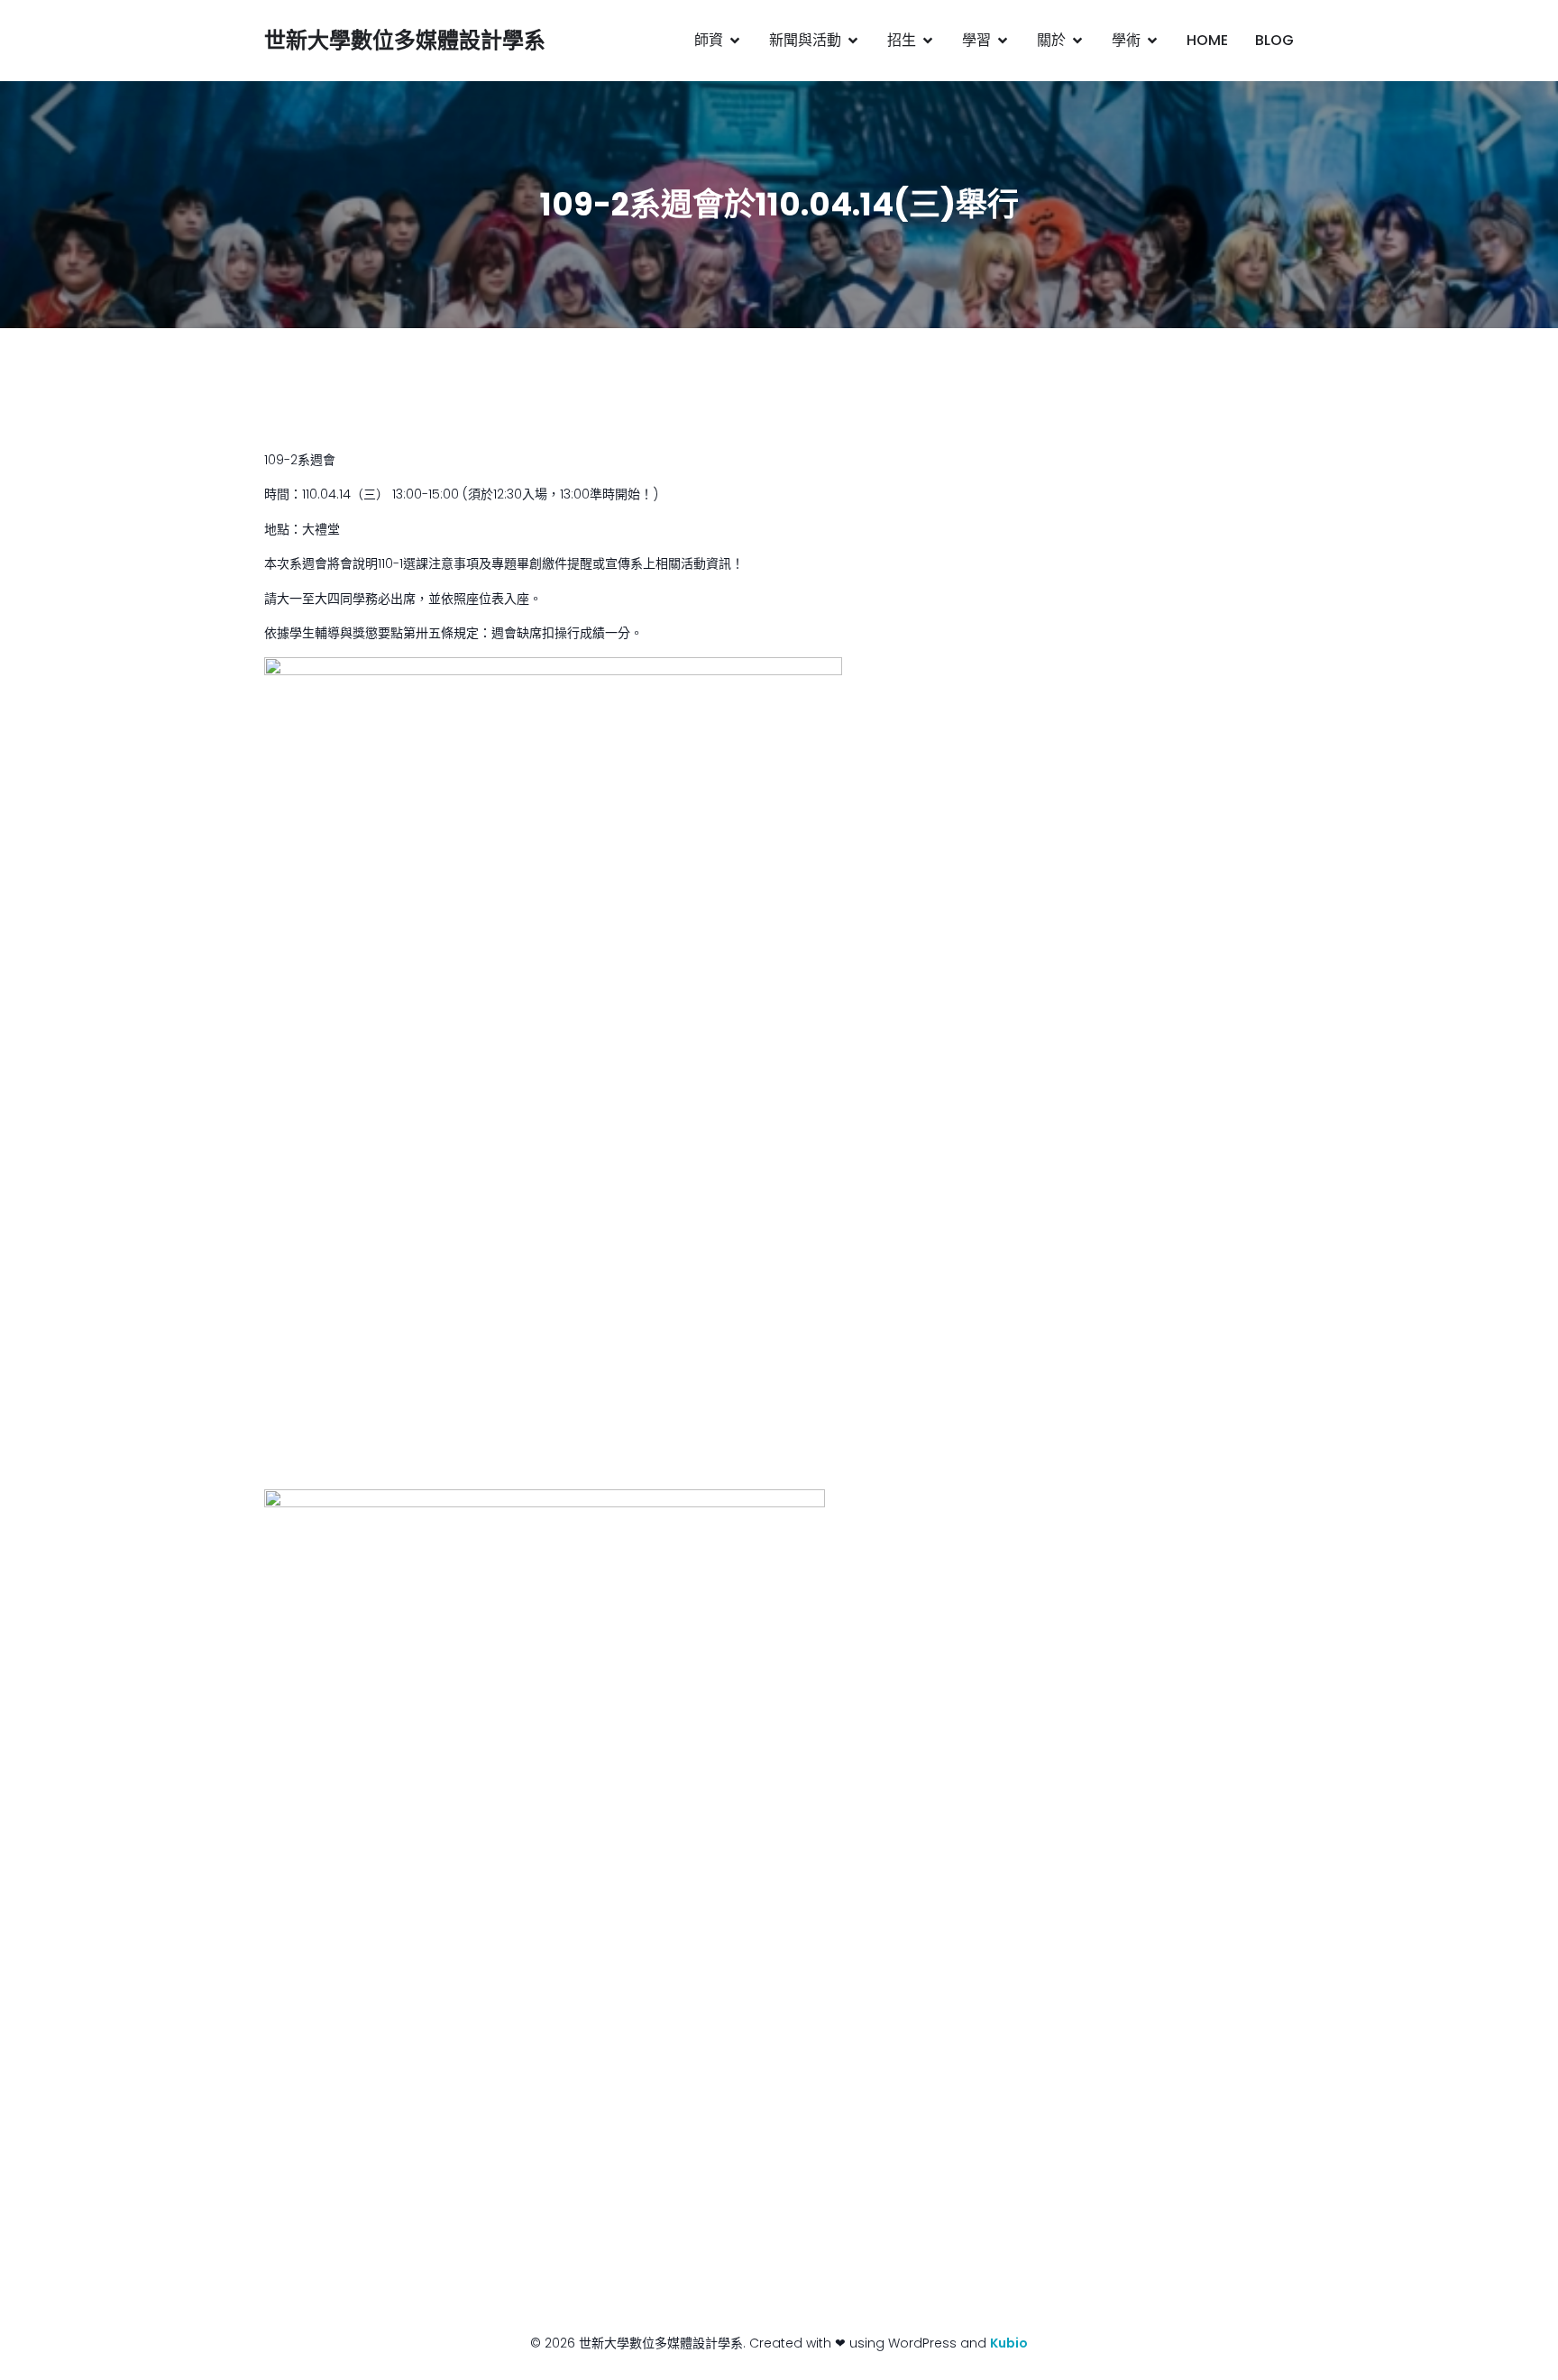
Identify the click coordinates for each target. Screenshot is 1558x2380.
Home (1207, 40)
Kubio (1009, 2343)
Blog (1274, 40)
